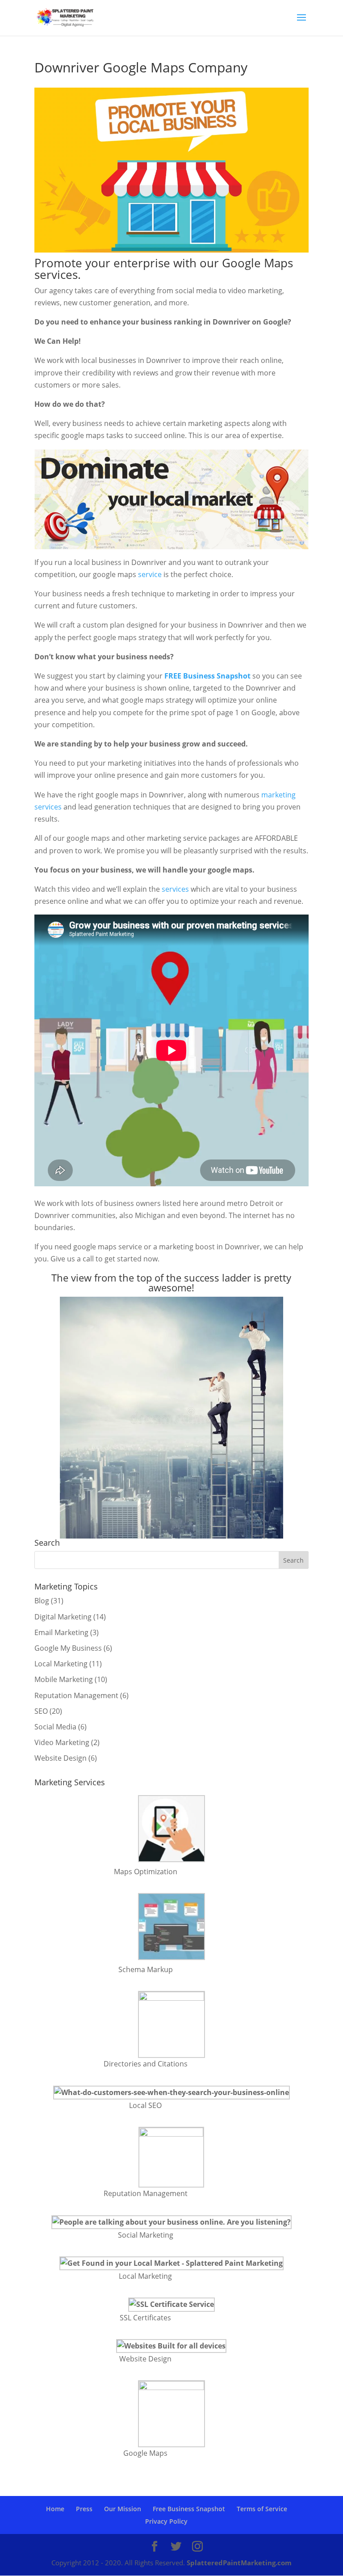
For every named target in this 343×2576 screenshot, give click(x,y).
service (150, 574)
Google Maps (145, 2453)
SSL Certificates (145, 2318)
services (175, 889)
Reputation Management (76, 1695)
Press (84, 2509)
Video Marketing (62, 1742)
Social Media (55, 1727)
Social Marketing (146, 2235)
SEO (41, 1711)
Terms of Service (262, 2509)
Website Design (61, 1758)
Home (55, 2509)
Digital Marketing (63, 1617)
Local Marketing (61, 1664)
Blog (42, 1601)
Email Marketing (61, 1632)
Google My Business (68, 1648)
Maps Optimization (146, 1872)
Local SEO (145, 2105)
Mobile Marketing (64, 1679)
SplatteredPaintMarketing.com (239, 2563)
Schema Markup (146, 1969)
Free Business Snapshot (189, 2509)
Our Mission (123, 2509)
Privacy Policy (166, 2521)
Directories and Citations (146, 2064)
